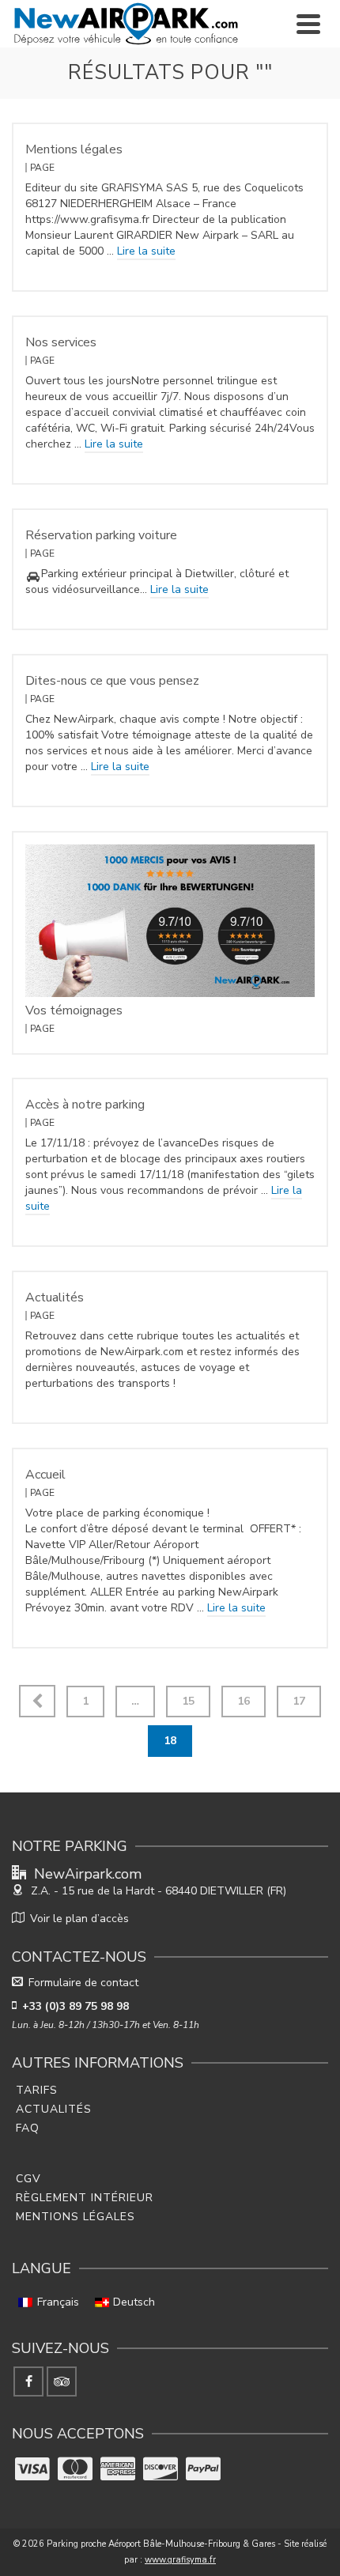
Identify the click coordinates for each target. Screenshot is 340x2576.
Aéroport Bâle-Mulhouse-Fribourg (174, 2544)
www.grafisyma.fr (180, 2560)
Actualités (54, 2109)
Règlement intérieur (85, 2198)
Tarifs (37, 2090)
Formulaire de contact (83, 1983)
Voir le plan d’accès (79, 1919)
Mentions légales (76, 2217)
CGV (28, 2179)
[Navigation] (308, 24)
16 (244, 1701)
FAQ (28, 2128)
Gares (263, 2544)
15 (188, 1701)
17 (299, 1701)
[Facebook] (28, 2381)
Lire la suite (146, 251)
